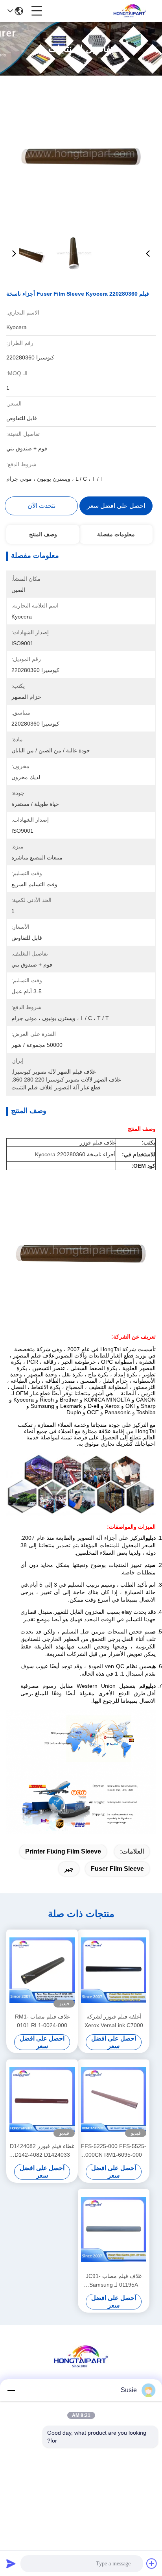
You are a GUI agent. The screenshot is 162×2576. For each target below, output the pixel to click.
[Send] (11, 2563)
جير (69, 1869)
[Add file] (152, 2563)
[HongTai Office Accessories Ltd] (130, 11)
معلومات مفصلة (116, 534)
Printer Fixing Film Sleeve (63, 1851)
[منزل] (81, 2366)
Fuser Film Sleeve (117, 1869)
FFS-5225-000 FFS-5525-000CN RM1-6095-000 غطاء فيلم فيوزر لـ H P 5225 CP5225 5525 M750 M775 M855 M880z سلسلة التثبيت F (114, 2151)
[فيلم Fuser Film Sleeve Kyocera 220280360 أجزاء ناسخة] (81, 154)
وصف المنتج (43, 534)
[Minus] (11, 2390)
